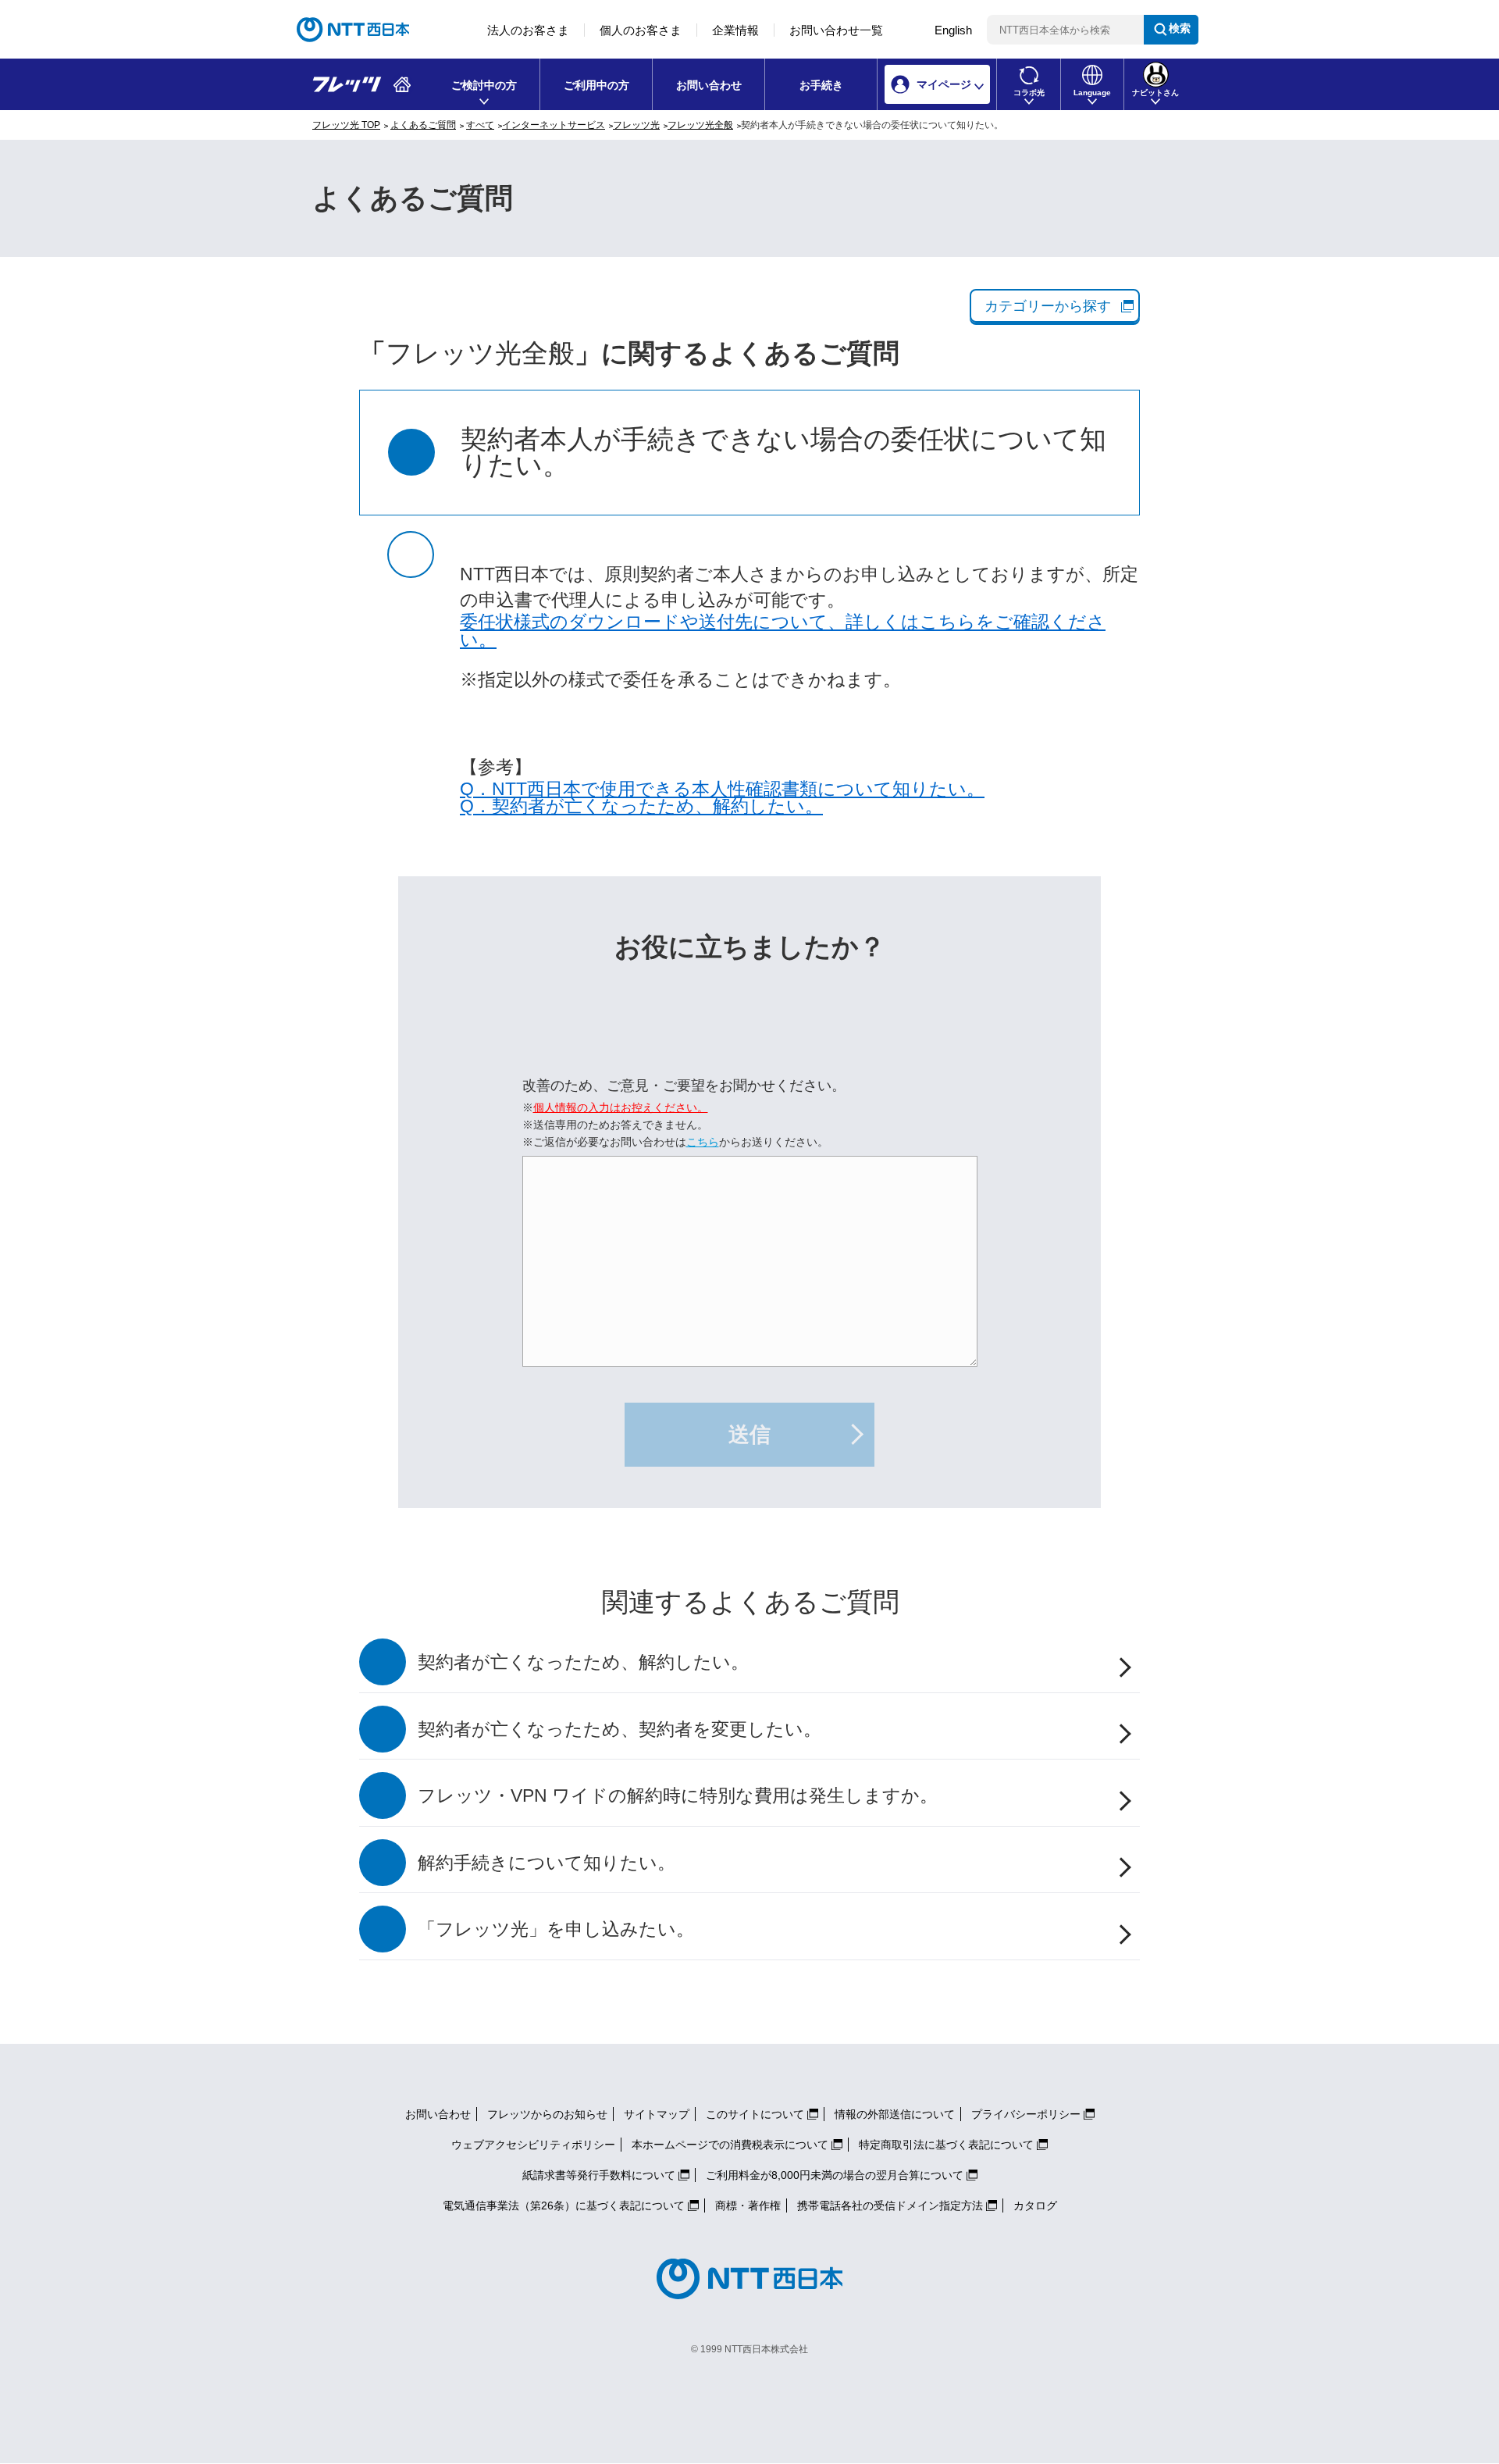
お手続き (821, 85)
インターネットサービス (554, 125)
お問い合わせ (709, 85)
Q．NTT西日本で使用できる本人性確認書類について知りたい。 (722, 789)
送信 (749, 1435)
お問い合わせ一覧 (836, 30)
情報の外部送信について (895, 2114)
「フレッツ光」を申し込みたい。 (556, 1929)
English (953, 30)
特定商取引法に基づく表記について (946, 2145)
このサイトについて (755, 2114)
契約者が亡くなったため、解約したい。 (583, 1662)
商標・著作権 (748, 2205)
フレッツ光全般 (700, 125)
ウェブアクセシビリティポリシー (533, 2145)
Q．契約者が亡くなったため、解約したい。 (641, 806)
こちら (703, 1142)
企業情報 (735, 30)
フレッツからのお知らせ (547, 2114)
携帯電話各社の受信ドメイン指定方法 (890, 2205)
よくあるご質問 (423, 125)
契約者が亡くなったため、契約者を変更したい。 (620, 1729)
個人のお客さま (641, 30)
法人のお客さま (528, 30)
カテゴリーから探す (1048, 306)
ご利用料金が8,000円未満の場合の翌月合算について (835, 2175)
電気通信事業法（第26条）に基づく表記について (564, 2205)
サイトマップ (657, 2114)
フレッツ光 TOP (346, 125)
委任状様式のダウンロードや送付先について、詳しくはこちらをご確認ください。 (783, 631)
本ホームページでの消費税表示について (730, 2145)
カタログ (1035, 2205)
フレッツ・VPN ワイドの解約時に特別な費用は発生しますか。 (678, 1796)
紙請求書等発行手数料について (599, 2175)
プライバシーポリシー (1026, 2114)
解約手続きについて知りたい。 (547, 1863)
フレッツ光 (636, 125)
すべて (480, 125)
